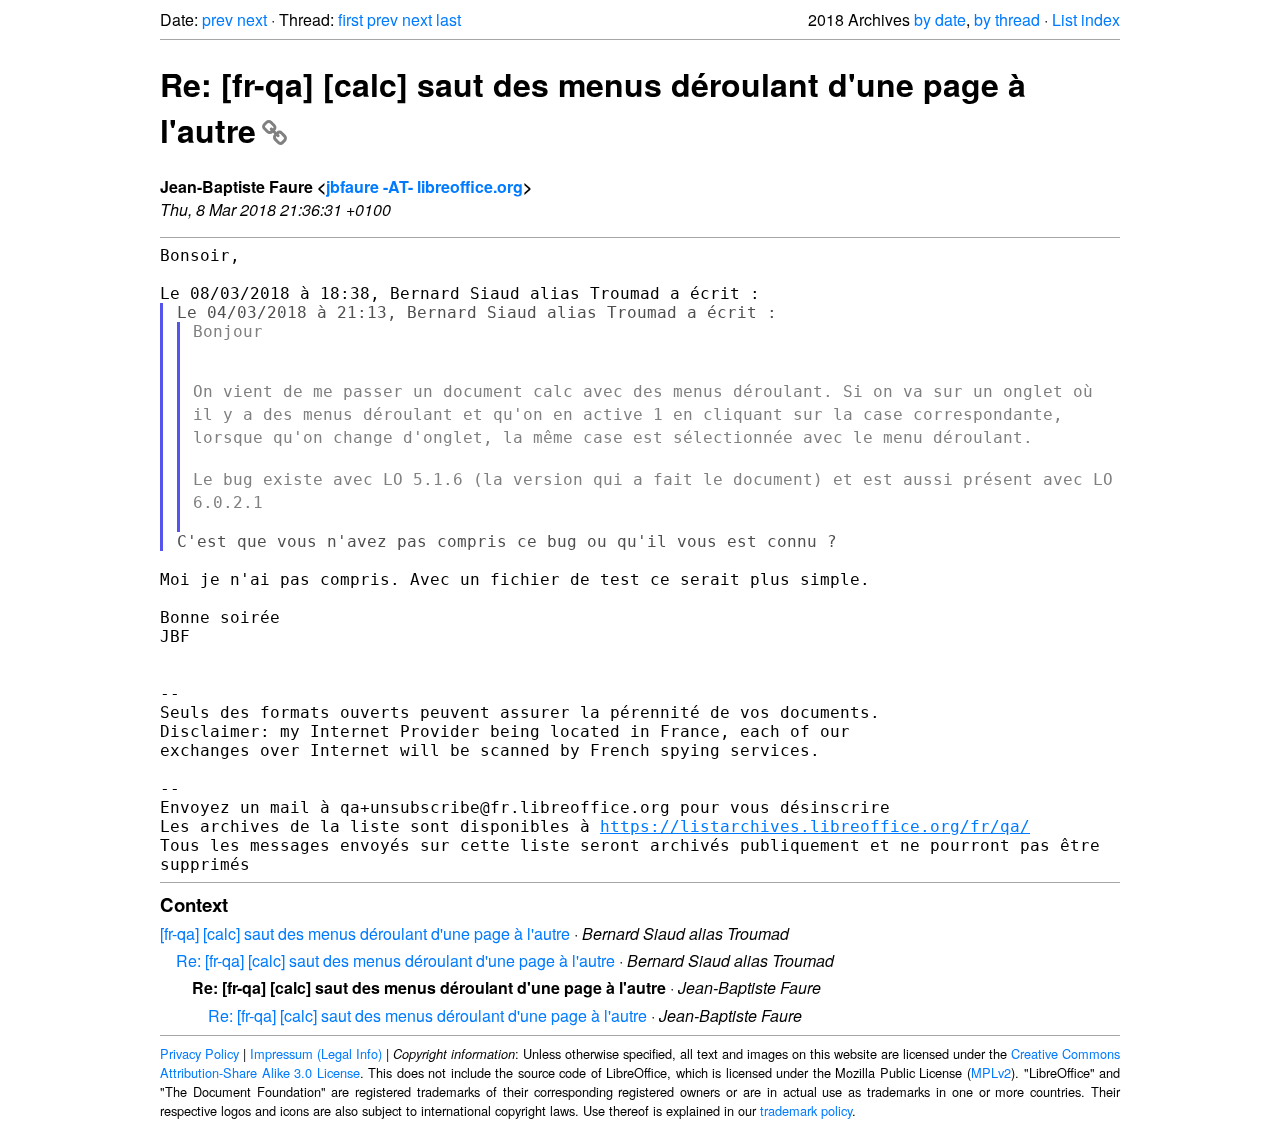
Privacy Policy (199, 1053)
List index (1086, 19)
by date (940, 19)
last (448, 19)
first (350, 19)
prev (217, 19)
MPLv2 (991, 1072)
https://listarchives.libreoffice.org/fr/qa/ (815, 826)
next (252, 19)
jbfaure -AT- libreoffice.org (424, 186)
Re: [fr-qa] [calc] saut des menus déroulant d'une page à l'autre (395, 960)
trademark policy (806, 1110)
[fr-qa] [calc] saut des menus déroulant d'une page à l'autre (365, 933)
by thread (1007, 19)
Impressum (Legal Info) (316, 1053)
